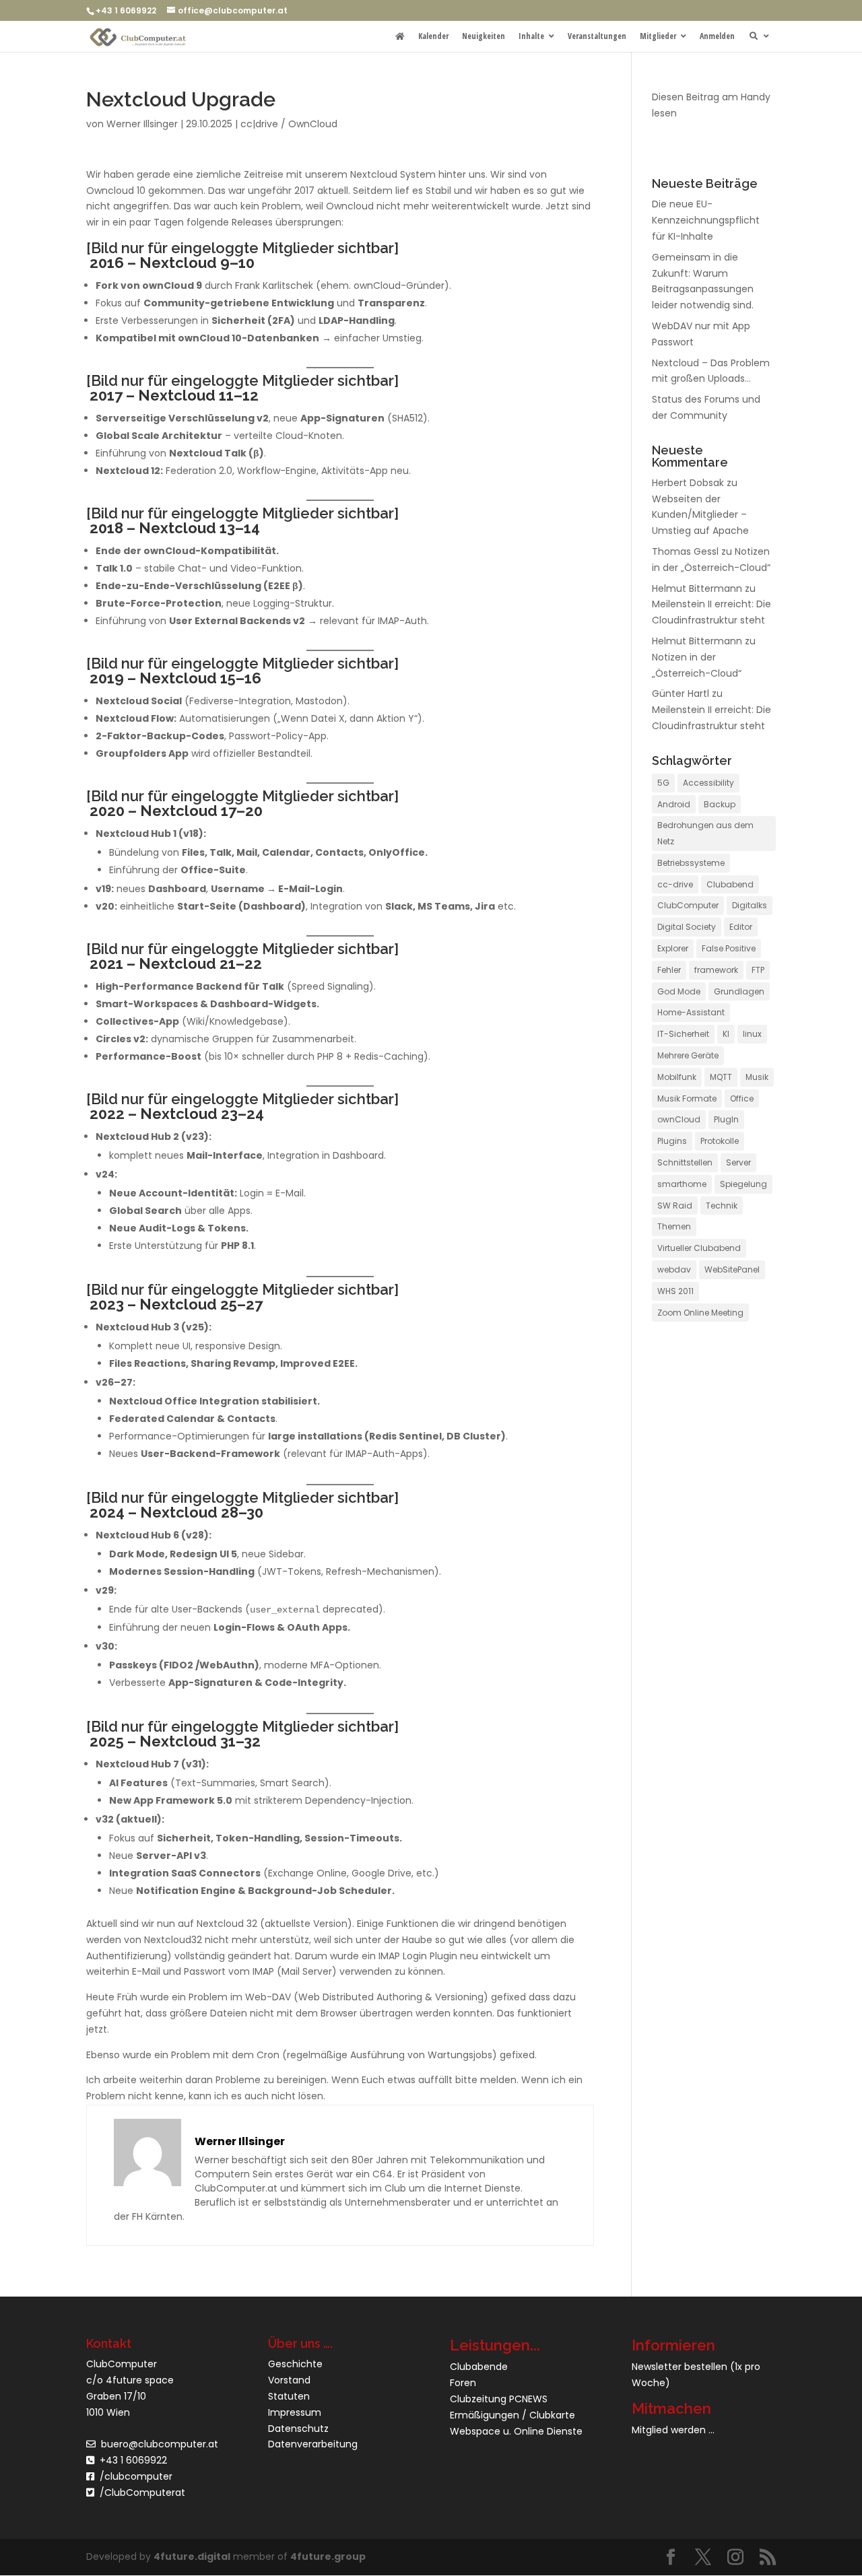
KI (726, 1034)
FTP (758, 970)
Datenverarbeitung (313, 2444)
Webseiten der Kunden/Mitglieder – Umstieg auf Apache (700, 515)
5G (663, 783)
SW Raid (675, 1206)
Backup (720, 804)
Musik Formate (687, 1098)
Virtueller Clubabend (699, 1248)
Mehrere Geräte (688, 1055)
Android (674, 804)
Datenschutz (298, 2429)
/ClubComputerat (142, 2493)
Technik (722, 1206)
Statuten (289, 2396)
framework (716, 970)
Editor (741, 927)
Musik (757, 1077)
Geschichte (295, 2364)
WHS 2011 (675, 1291)
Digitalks (750, 905)
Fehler (669, 970)
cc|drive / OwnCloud (289, 124)
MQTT (721, 1077)
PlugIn (726, 1119)
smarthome (682, 1184)
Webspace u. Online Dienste (516, 2431)
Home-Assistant (691, 1012)
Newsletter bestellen (679, 2367)
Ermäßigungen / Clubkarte (512, 2415)
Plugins (672, 1141)
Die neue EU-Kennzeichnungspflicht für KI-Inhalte (706, 220)
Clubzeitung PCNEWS (499, 2399)
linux (752, 1034)
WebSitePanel (732, 1269)
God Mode (679, 991)
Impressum (295, 2412)
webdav (674, 1269)
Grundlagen (739, 991)
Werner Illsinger (142, 124)
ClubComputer (688, 905)
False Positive (729, 948)
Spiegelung (743, 1184)
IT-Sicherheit (683, 1034)
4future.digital (192, 2556)
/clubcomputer (133, 2476)
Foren (463, 2383)
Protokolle (720, 1141)
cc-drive (675, 884)
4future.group (328, 2556)
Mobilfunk (677, 1077)
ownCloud (679, 1119)
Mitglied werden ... (673, 2430)
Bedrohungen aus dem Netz (705, 833)
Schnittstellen (685, 1162)
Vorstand (289, 2380)
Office (742, 1098)
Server (738, 1162)
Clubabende (479, 2367)
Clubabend (730, 884)
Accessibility (708, 783)
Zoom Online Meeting (700, 1313)
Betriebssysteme (691, 863)
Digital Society (687, 927)
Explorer (673, 948)
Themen (674, 1226)
